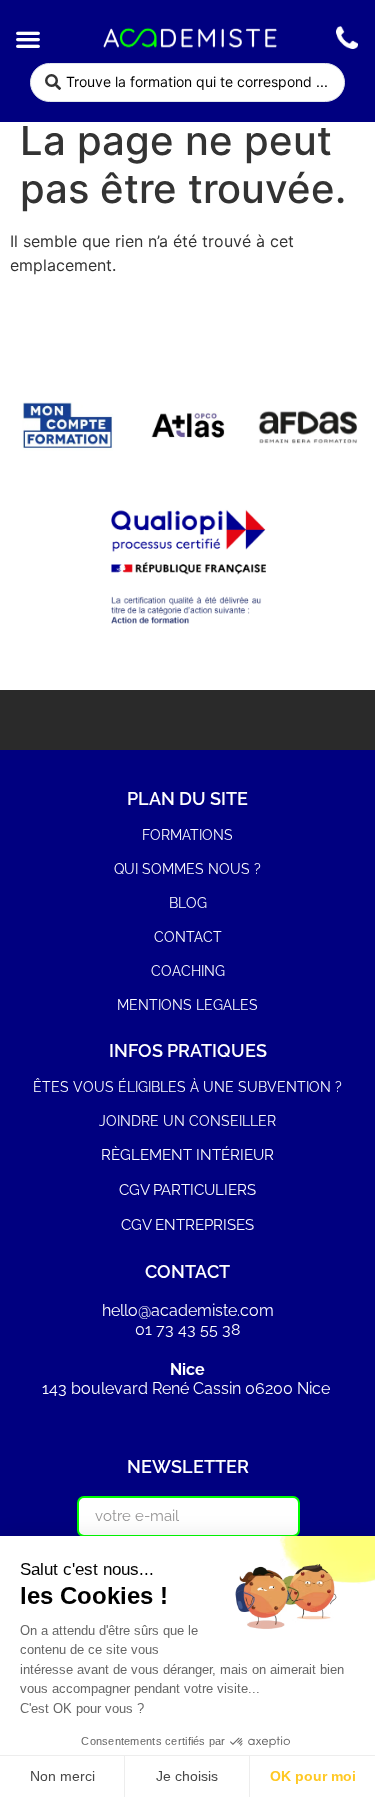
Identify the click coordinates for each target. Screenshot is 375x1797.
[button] (27, 38)
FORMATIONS (187, 835)
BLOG (188, 903)
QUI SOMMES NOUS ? (187, 869)
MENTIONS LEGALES (187, 1005)
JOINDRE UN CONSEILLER (187, 1121)
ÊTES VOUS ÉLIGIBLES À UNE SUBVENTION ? (187, 1087)
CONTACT (188, 937)
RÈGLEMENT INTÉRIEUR (187, 1155)
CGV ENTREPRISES (187, 1225)
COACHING (188, 971)
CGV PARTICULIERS (187, 1190)
